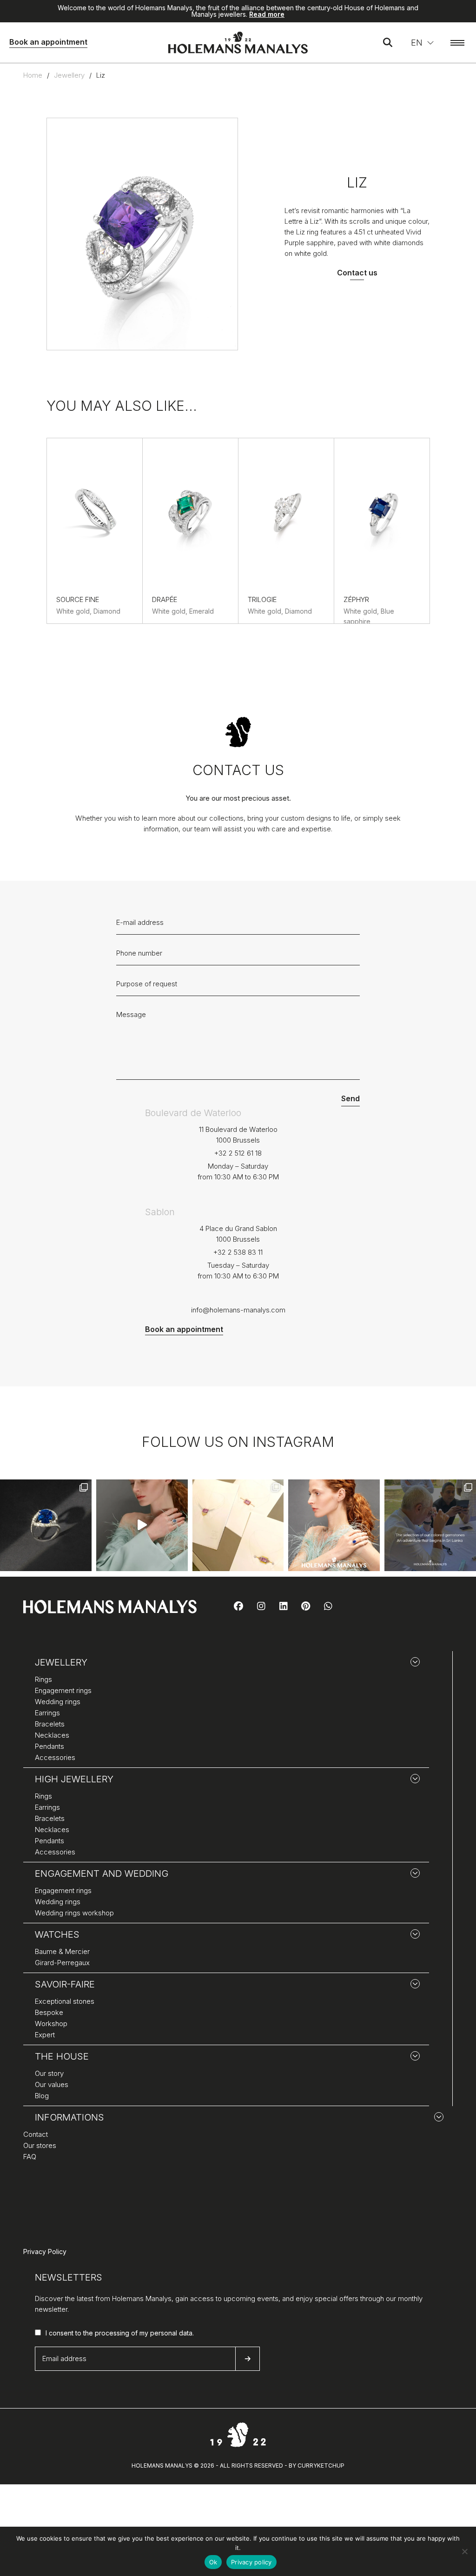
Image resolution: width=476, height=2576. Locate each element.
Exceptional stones (65, 2001)
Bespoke (49, 2012)
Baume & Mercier (62, 1951)
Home (33, 75)
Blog (42, 2096)
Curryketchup (321, 2466)
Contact (36, 2134)
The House (62, 2056)
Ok (213, 2562)
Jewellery (69, 75)
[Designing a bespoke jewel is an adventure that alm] (238, 1525)
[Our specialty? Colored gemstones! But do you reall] (430, 1525)
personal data (171, 2333)
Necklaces (52, 1735)
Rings (43, 1679)
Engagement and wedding (102, 1873)
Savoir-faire (65, 1984)
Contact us (357, 273)
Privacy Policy (45, 2251)
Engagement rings (63, 1690)
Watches (57, 1934)
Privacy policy (251, 2562)
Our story (49, 2073)
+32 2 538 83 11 (238, 1252)
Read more (267, 14)
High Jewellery (74, 1779)
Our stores (40, 2145)
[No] (464, 2551)
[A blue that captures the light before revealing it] (46, 1525)
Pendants (50, 1746)
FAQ (30, 2157)
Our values (52, 2084)
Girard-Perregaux (62, 1963)
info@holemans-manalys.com (238, 1310)
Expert (45, 2035)
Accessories (55, 1757)
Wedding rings (58, 1702)
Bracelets (50, 1724)
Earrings (47, 1713)
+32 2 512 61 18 (238, 1153)
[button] (423, 43)
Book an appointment (48, 42)
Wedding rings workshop (74, 1913)
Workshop (51, 2024)
